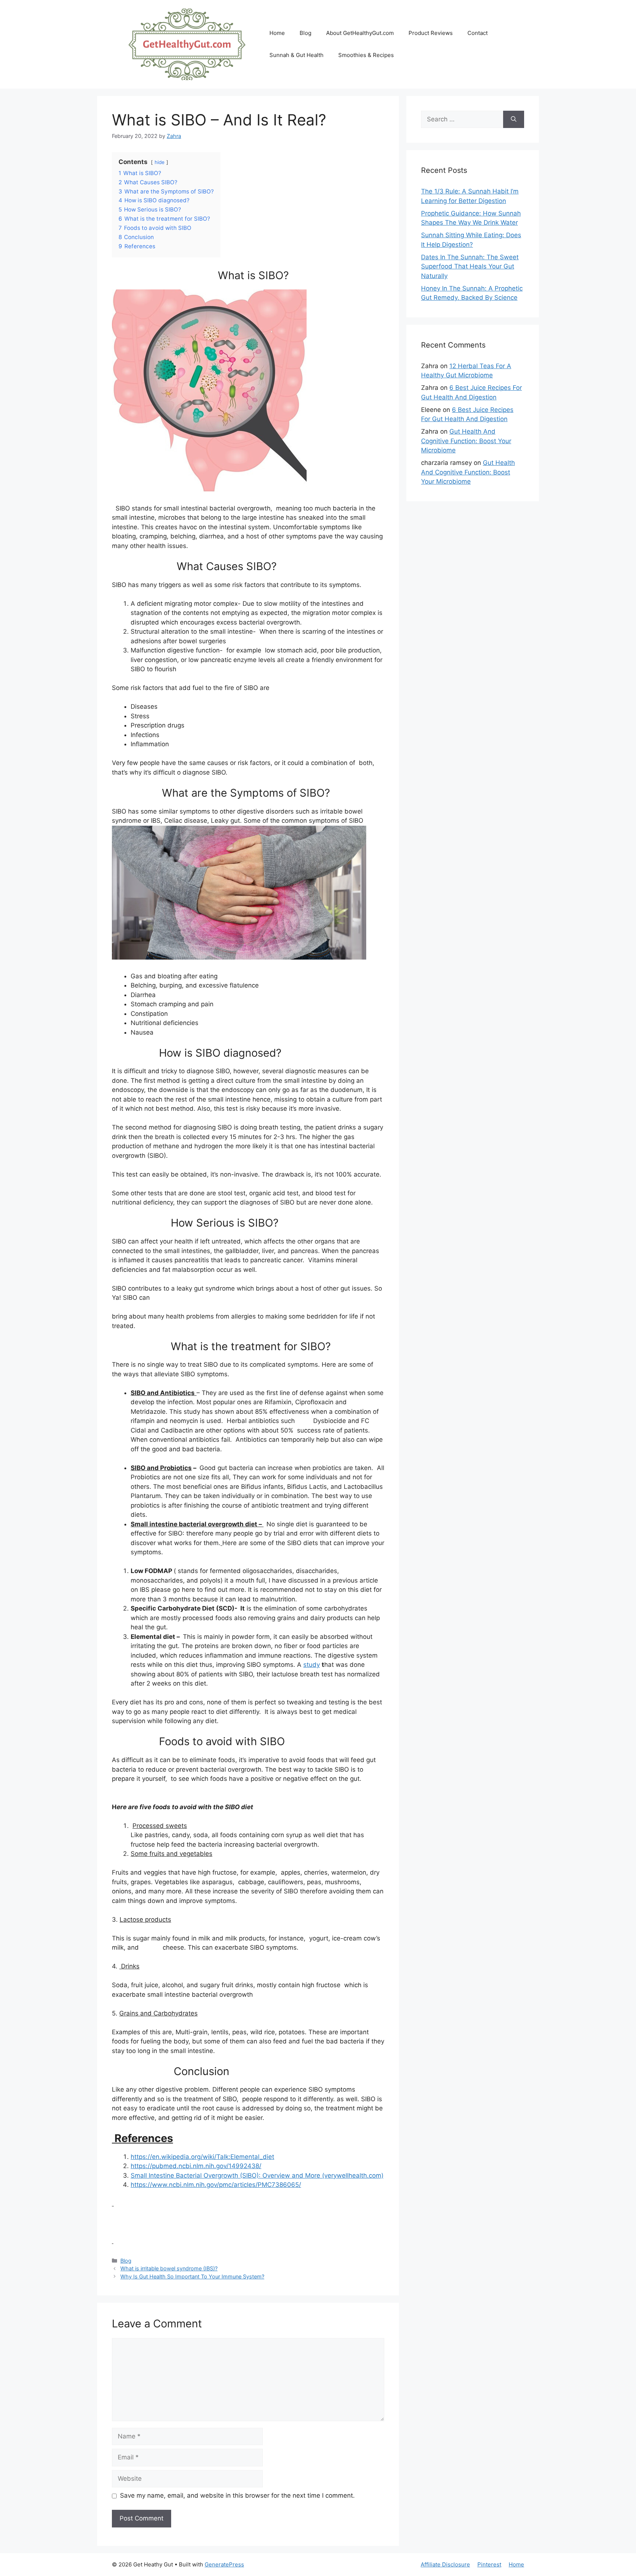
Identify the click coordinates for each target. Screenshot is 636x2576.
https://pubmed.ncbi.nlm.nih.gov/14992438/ (196, 2166)
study (312, 1665)
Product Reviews (431, 33)
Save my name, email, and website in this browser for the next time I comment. (237, 2495)
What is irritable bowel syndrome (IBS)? (169, 2268)
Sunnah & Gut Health (296, 55)
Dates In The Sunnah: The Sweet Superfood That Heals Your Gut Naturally (470, 266)
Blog (305, 33)
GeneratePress (224, 2564)
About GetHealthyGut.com (360, 33)
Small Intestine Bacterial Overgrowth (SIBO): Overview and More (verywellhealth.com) (257, 2175)
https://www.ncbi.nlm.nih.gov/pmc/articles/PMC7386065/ (216, 2185)
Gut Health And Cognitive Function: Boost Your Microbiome (466, 441)
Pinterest (489, 2564)
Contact (478, 33)
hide (160, 162)
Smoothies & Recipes (366, 55)
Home (277, 33)
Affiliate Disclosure (445, 2564)
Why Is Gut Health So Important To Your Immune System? (192, 2276)
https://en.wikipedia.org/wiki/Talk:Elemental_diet (202, 2157)
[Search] (514, 120)
